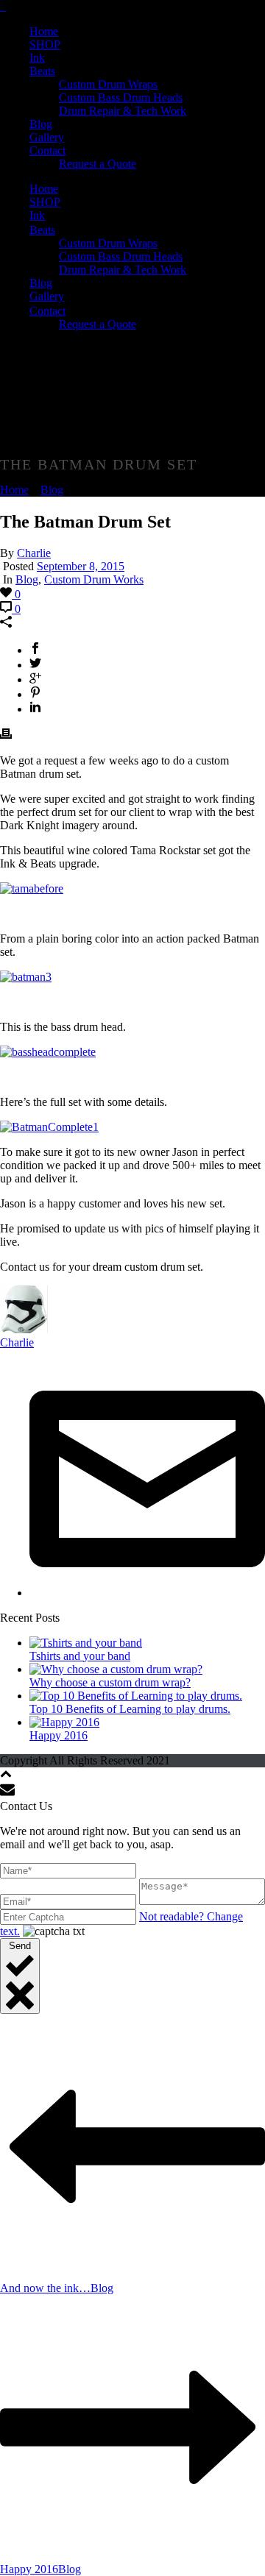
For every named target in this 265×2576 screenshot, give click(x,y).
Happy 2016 (59, 1735)
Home (44, 31)
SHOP (45, 45)
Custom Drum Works (94, 579)
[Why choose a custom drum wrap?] (116, 1669)
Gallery (47, 137)
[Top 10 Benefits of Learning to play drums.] (136, 1696)
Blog (41, 124)
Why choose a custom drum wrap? (110, 1682)
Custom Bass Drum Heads (121, 97)
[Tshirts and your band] (86, 1643)
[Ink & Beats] (3, 6)
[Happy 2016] (64, 1722)
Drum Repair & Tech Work (123, 111)
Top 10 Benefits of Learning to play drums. (130, 1709)
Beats (42, 71)
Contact (47, 150)
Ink (37, 58)
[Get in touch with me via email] (147, 1593)
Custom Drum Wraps (108, 84)
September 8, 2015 (81, 566)
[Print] (6, 735)
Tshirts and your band (80, 1656)
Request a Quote (98, 164)
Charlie (34, 553)
